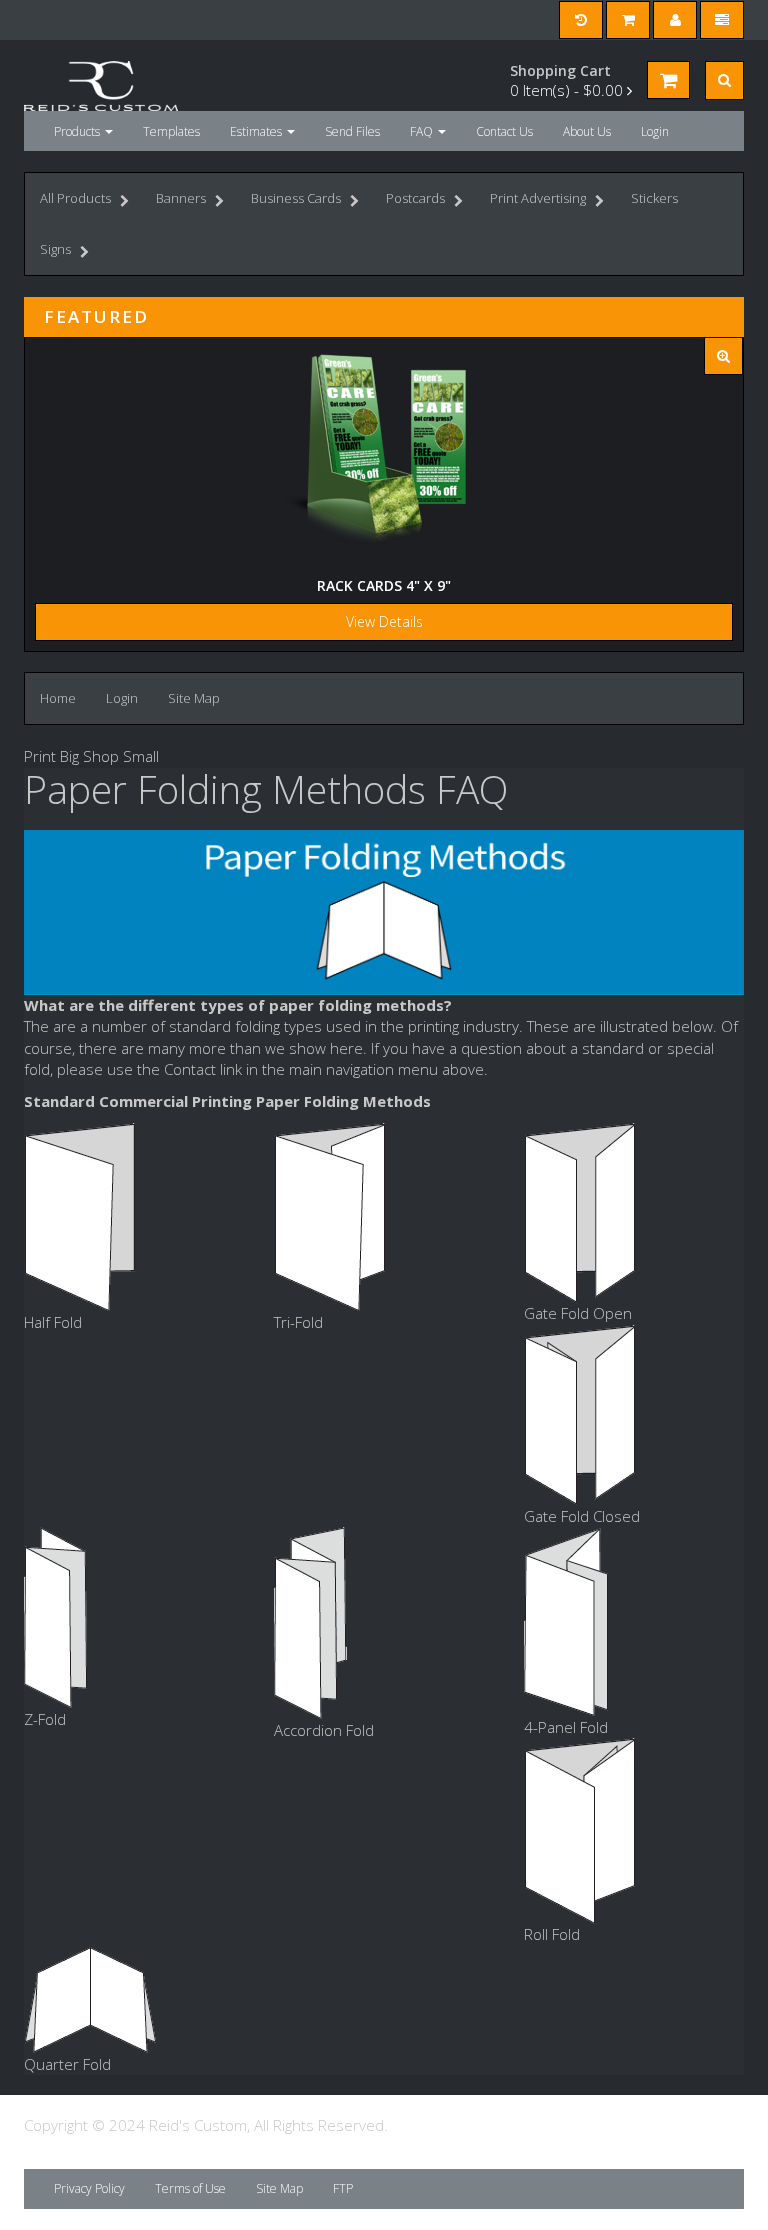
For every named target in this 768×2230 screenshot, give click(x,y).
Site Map (194, 698)
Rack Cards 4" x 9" (384, 585)
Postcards (415, 198)
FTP (343, 2188)
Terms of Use (190, 2188)
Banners (181, 198)
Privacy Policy (89, 2188)
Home (58, 698)
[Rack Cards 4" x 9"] (723, 356)
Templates (171, 131)
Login (655, 131)
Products (78, 131)
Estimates (257, 131)
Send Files (352, 131)
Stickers (654, 198)
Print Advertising (538, 198)
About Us (587, 131)
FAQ (423, 131)
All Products (75, 198)
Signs (55, 249)
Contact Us (504, 131)
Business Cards (296, 198)
